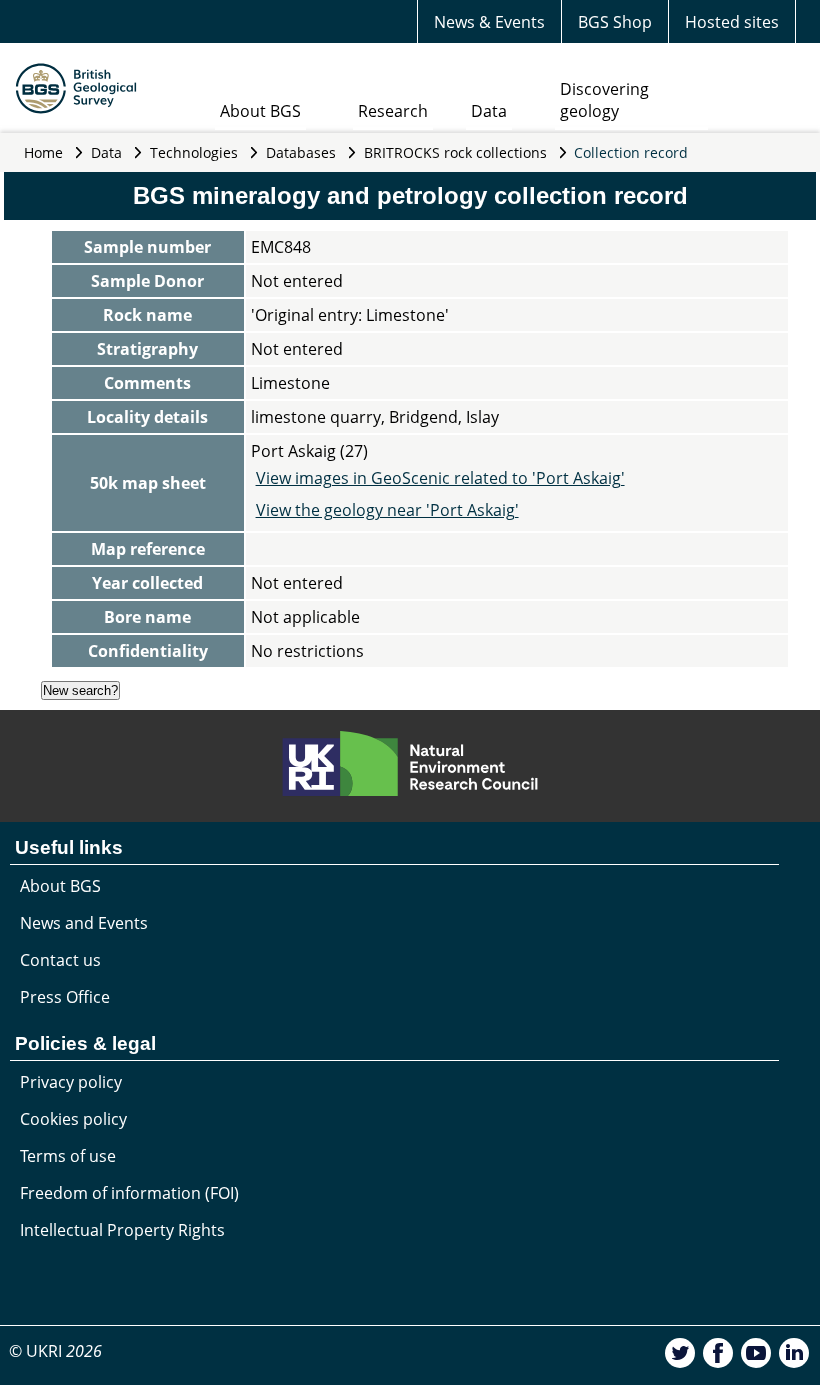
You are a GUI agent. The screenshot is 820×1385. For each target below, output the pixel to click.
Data (489, 111)
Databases (301, 152)
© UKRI (55, 1351)
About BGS (260, 111)
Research (393, 111)
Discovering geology (604, 100)
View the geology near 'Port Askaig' (387, 510)
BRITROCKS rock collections (455, 152)
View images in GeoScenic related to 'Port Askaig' (440, 478)
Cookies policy (73, 1119)
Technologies (194, 152)
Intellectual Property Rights (122, 1230)
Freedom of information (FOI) (129, 1193)
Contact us (60, 960)
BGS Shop (615, 22)
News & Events (489, 22)
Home (43, 152)
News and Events (84, 923)
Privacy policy (71, 1082)
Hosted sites (732, 22)
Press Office (65, 997)
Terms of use (68, 1156)
